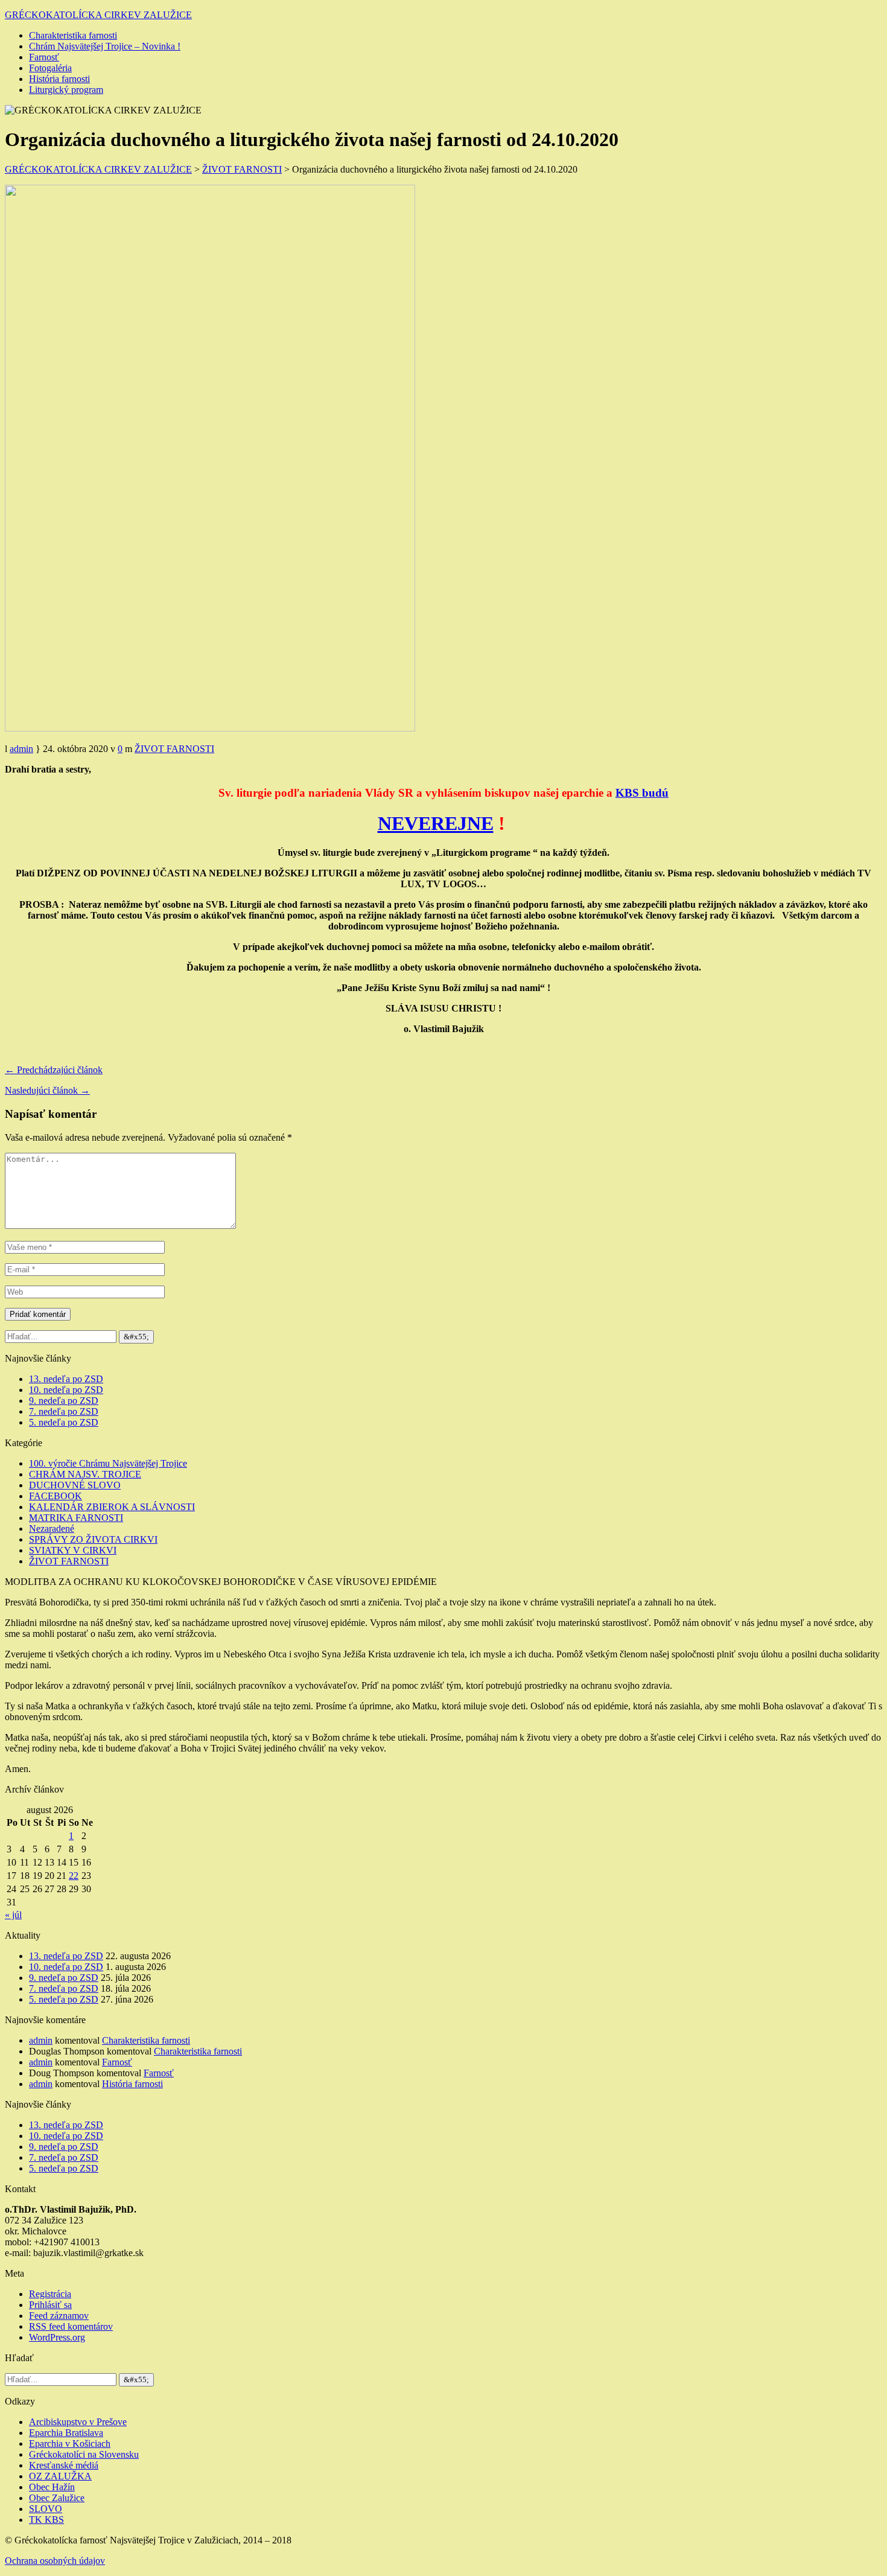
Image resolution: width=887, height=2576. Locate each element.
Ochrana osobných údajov (55, 2561)
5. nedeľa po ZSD (64, 1422)
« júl (13, 1915)
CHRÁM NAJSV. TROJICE (85, 1474)
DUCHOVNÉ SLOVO (75, 1485)
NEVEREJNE (436, 823)
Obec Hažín (52, 2487)
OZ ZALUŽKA (60, 2476)
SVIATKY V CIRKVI (73, 1550)
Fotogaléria (50, 68)
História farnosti (59, 79)
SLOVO (46, 2509)
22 (74, 1876)
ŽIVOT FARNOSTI (174, 749)
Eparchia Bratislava (66, 2433)
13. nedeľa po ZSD (66, 1379)
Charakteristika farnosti (73, 35)
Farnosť (44, 57)
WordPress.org (57, 2337)
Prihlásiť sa (50, 2305)
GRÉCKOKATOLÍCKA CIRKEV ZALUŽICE (98, 15)
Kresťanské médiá (64, 2465)
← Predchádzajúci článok (54, 1070)
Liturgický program (66, 90)
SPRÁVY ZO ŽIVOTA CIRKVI (93, 1539)
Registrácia (50, 2294)
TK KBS (46, 2520)
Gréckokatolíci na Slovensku (84, 2454)
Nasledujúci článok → (47, 1090)
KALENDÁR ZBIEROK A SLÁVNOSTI (112, 1507)
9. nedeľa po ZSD (64, 1401)
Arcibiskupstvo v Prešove (78, 2422)
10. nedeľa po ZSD (66, 1390)
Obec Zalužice (57, 2498)
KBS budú (642, 793)
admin (21, 749)
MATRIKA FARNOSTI (76, 1518)
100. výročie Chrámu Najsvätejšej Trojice (108, 1463)
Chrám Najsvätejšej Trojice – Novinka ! (105, 46)
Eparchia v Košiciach (70, 2444)
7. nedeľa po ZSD (64, 1411)
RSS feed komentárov (71, 2326)
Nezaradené (52, 1529)
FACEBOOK (56, 1496)
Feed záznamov (59, 2316)
